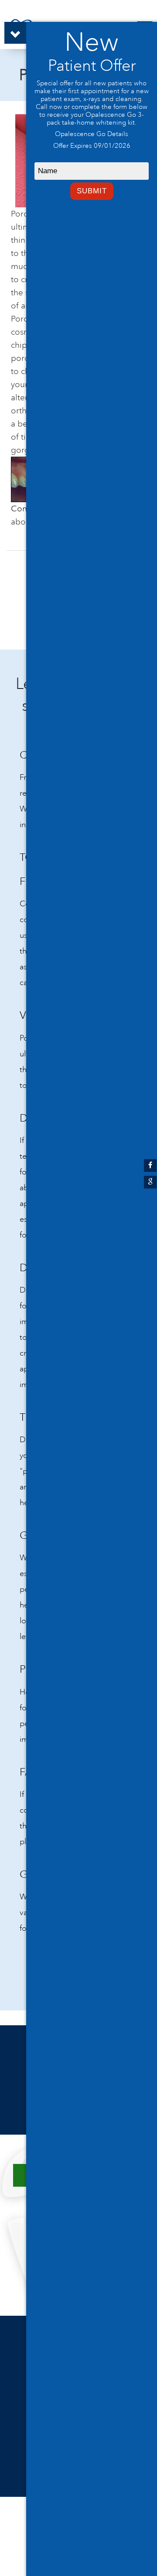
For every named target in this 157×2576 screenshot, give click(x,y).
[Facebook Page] (150, 1166)
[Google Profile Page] (150, 1182)
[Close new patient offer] (15, 33)
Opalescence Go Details (92, 134)
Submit (92, 191)
